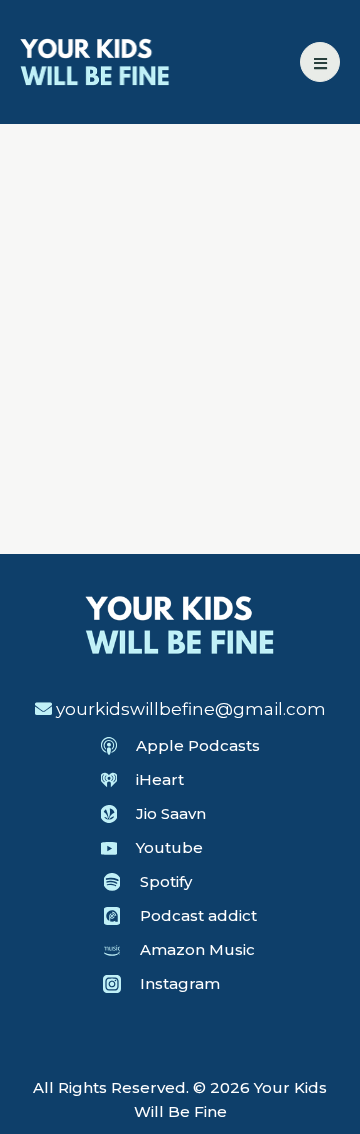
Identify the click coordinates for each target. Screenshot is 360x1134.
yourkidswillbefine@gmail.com (191, 709)
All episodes (109, 219)
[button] (320, 62)
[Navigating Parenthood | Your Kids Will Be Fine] (95, 60)
